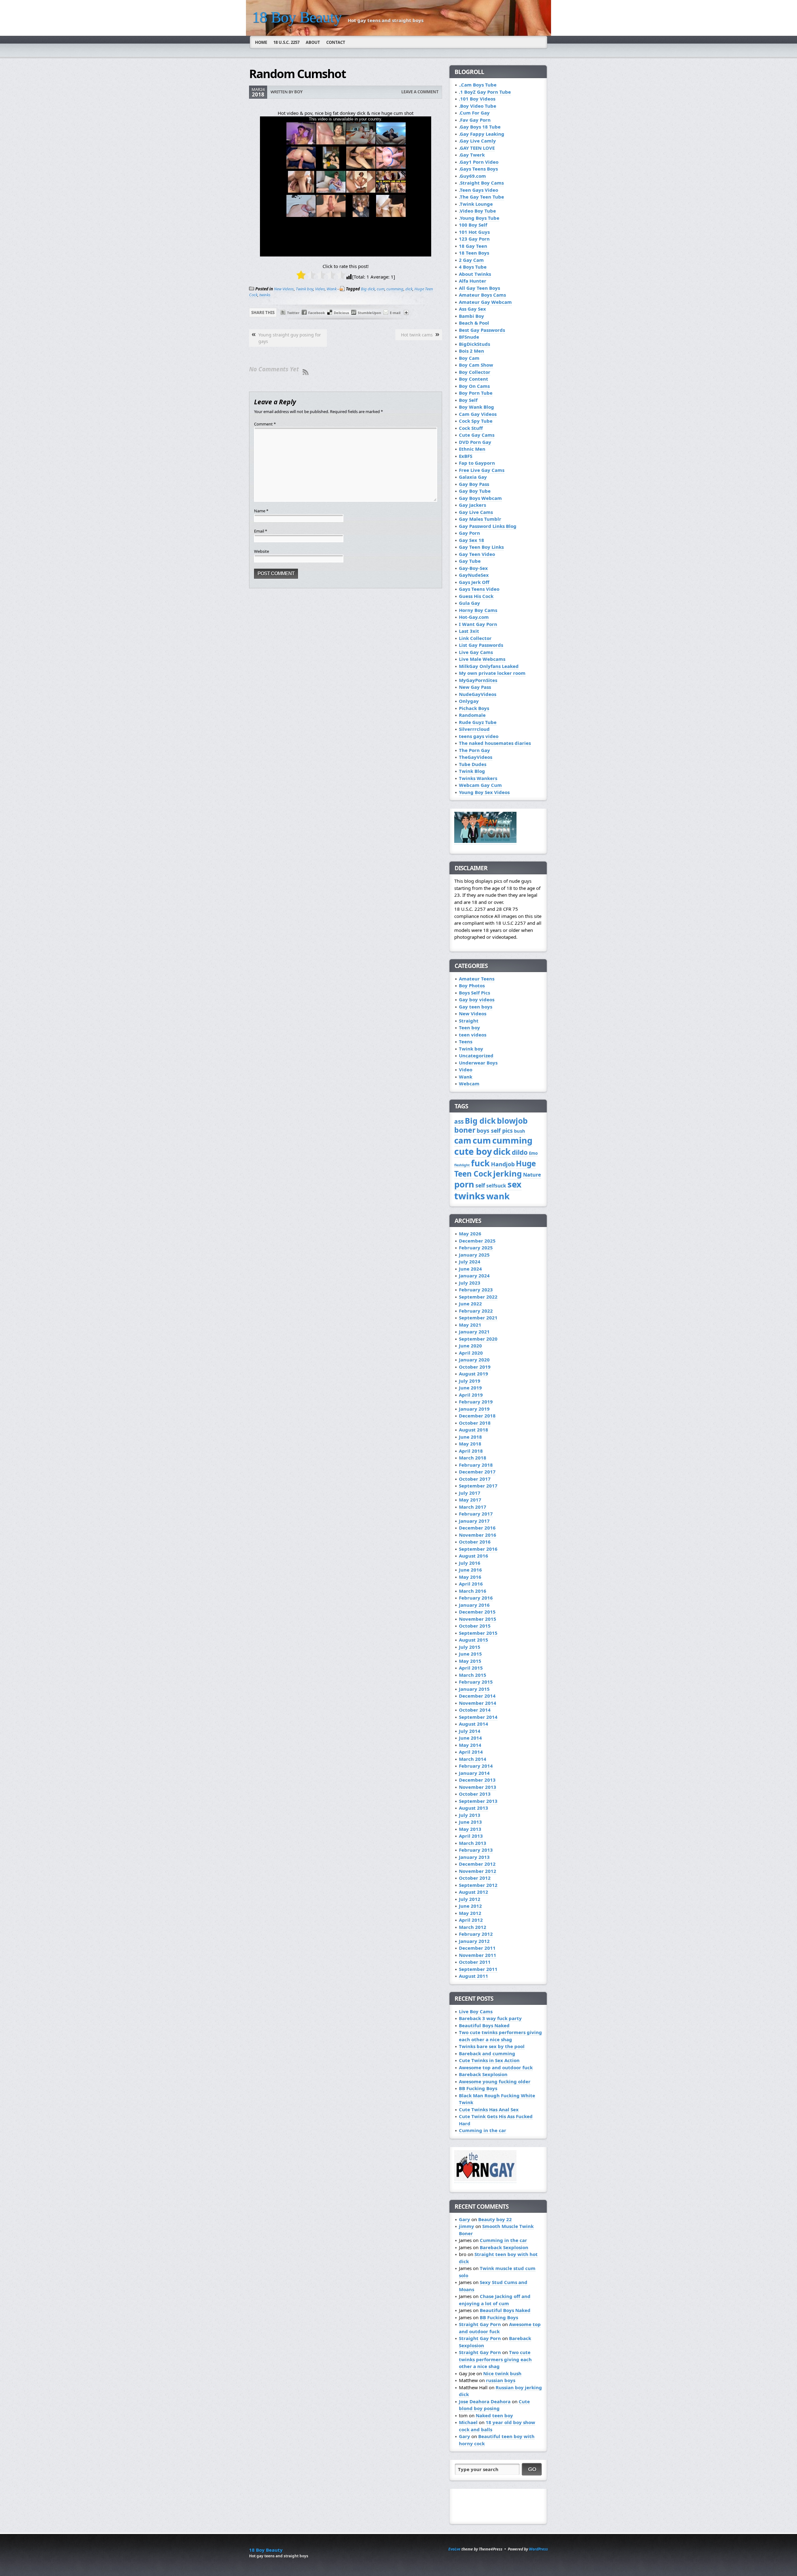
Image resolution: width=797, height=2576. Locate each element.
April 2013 (471, 1836)
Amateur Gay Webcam (485, 302)
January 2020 (474, 1360)
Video (320, 289)
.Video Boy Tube (477, 211)
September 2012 (478, 1885)
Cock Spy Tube (476, 421)
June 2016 (470, 1570)
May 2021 (470, 1325)
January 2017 (474, 1521)
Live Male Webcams (482, 659)
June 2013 (470, 1822)
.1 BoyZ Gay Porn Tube (485, 92)
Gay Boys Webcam (480, 498)
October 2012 (475, 1878)
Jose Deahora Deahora (485, 2401)
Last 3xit (469, 631)
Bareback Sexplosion (483, 2074)
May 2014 (470, 1745)
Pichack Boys (474, 708)
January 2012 (474, 1941)
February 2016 (476, 1598)
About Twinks (475, 274)
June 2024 (470, 1269)
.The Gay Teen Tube (481, 197)
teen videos (473, 1035)
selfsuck (496, 1186)
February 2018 (476, 1465)
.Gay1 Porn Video (479, 162)
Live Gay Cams (476, 652)
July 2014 (470, 1731)
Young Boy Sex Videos (484, 792)
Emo (533, 1153)
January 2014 (474, 1773)
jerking (507, 1174)
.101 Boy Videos (477, 99)
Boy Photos (472, 985)
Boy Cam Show (476, 365)
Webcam (469, 1084)
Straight (469, 1021)
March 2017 (473, 1507)
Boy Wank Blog (476, 407)
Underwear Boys (478, 1063)
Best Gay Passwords (482, 330)
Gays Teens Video (479, 589)
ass (459, 1121)
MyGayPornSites (478, 680)
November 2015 (478, 1619)
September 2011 (478, 1969)
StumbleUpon (369, 313)
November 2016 (478, 1535)
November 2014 (478, 1703)
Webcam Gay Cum (480, 785)
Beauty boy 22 (495, 2219)
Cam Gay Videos (478, 414)
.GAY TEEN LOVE (477, 148)
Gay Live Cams (476, 512)
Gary (465, 2219)
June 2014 (470, 1738)
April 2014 (471, 1752)
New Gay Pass (475, 687)
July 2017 (470, 1493)
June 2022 (470, 1304)
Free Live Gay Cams (482, 470)
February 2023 (476, 1290)
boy (298, 92)
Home (261, 42)
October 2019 (475, 1367)
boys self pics (495, 1131)
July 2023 (470, 1283)
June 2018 (470, 1437)
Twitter (293, 313)
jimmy (467, 2226)
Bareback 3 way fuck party (490, 2018)
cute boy (473, 1151)
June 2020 (470, 1346)
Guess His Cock (476, 596)
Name (261, 511)
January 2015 (474, 1689)
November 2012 (478, 1871)
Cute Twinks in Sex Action (489, 2060)
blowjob (512, 1121)
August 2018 (474, 1430)
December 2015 (477, 1612)
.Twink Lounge (476, 204)
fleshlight (462, 1165)
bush (520, 1131)
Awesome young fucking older (495, 2081)
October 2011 (475, 1962)
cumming (395, 289)
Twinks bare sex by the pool (492, 2046)
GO (532, 2469)
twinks (265, 295)
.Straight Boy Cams (481, 183)
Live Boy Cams (476, 2011)
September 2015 (478, 1633)
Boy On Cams (474, 386)
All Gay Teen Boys (479, 288)
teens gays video (479, 736)
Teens (466, 1041)
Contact (336, 42)
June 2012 (470, 1906)
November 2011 (478, 1955)
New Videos (284, 289)
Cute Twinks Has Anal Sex (489, 2109)
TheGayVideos (476, 757)
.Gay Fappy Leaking (482, 134)
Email (261, 531)
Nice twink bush (502, 2373)
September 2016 (478, 1549)
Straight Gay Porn (480, 2324)
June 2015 (470, 1654)
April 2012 (471, 1920)
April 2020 (471, 1353)
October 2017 (475, 1479)
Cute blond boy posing (494, 2405)
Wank (332, 289)
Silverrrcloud (474, 729)
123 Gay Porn (474, 239)
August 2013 (474, 1808)
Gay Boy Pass (474, 484)
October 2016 (475, 1542)
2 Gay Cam (471, 260)
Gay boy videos (477, 999)
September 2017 (478, 1486)
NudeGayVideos (478, 694)
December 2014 (477, 1696)
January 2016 (474, 1605)
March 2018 (473, 1458)
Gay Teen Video (477, 554)
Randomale (472, 715)
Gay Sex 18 (472, 540)
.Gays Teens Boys (478, 169)
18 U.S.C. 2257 (286, 42)
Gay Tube (470, 561)
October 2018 (475, 1423)
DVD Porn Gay (475, 442)
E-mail (395, 313)
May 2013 (470, 1829)
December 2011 (477, 1948)
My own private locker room (492, 673)
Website (262, 551)
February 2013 (476, 1850)
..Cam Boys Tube (478, 85)
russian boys (501, 2380)
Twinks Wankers (478, 778)
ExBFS (466, 456)
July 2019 (470, 1381)
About (313, 42)
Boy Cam (469, 358)
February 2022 (476, 1311)
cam (463, 1140)
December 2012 (477, 1864)
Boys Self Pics (474, 993)
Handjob (503, 1164)
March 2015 (473, 1675)
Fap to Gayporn (477, 463)
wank (498, 1196)
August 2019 (474, 1374)
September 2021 (478, 1318)
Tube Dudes (473, 764)
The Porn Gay (474, 750)
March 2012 (473, 1927)
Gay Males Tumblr (480, 519)
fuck (480, 1163)
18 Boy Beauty (297, 17)
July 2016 (470, 1563)
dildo (520, 1152)
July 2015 (470, 1647)
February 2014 (476, 1766)
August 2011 (474, 1976)
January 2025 (474, 1255)
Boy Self (468, 400)
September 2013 (478, 1801)
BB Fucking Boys (478, 2088)
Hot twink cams (417, 335)
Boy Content (474, 379)
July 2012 (470, 1899)
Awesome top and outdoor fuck (496, 2067)
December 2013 (477, 1780)
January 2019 (474, 1409)
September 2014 (478, 1717)
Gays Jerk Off (474, 582)
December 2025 (477, 1241)
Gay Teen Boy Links (481, 547)
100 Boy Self (473, 225)
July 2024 (470, 1262)
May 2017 (470, 1500)
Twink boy (304, 289)
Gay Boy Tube (475, 491)
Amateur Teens (477, 979)
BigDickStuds (474, 344)
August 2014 (474, 1724)
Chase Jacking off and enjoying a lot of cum (495, 2300)
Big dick (368, 289)
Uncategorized (476, 1055)
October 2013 (475, 1794)
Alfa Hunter (473, 281)
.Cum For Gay (474, 113)
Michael (468, 2422)
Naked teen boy (494, 2415)
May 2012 (470, 1913)
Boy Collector (475, 372)
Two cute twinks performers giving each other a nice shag (500, 2036)
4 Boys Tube (473, 267)
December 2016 (477, 1528)
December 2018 (477, 1416)
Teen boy (469, 1027)
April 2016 (471, 1584)
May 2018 (470, 1444)
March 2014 (473, 1759)
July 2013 (470, 1815)
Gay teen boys (476, 1007)
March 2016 (473, 1591)
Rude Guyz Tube (478, 722)
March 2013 (473, 1843)
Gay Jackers (472, 505)
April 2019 (471, 1395)
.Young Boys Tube (479, 218)
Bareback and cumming (487, 2053)
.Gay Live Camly (477, 141)
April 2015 (471, 1668)
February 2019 (476, 1402)
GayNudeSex (474, 575)
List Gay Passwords (481, 645)
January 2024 (474, 1276)
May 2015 (470, 1661)
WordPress (538, 2549)
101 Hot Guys (474, 232)
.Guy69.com (472, 176)
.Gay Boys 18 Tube (480, 127)
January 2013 (474, 1857)
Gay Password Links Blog (488, 526)
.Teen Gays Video (479, 190)
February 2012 (476, 1934)
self (480, 1185)
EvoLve (454, 2549)
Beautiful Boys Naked (484, 2025)
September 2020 (478, 1339)
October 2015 (475, 1626)
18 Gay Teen (473, 246)
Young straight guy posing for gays (290, 338)
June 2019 (470, 1388)
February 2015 (476, 1682)
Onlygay (469, 701)
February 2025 (476, 1248)
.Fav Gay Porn (475, 120)
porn (464, 1184)
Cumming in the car (483, 2130)
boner (465, 1130)
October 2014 (475, 1710)
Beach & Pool (474, 323)
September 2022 (478, 1297)
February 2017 (476, 1514)
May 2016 (470, 1577)
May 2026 (470, 1234)
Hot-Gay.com (474, 617)
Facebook (317, 313)
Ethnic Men (472, 449)
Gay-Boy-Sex (473, 568)
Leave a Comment (420, 92)
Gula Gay (469, 603)
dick (409, 289)
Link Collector (475, 638)
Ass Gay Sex (472, 309)
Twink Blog (472, 771)
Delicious (341, 313)
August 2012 (474, 1892)
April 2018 (471, 1451)
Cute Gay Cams (477, 435)
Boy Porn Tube (476, 393)
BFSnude (469, 337)
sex (514, 1184)
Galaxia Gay (473, 477)
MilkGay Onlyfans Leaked (489, 666)
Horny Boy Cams (478, 610)
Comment (265, 424)
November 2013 (478, 1787)
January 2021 (474, 1332)
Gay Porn (469, 533)
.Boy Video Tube (478, 106)
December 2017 (477, 1472)
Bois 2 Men (472, 351)
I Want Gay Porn (478, 624)
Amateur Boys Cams (482, 295)
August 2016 (474, 1556)
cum (381, 289)
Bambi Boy (472, 316)
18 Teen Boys (474, 253)
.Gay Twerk (472, 155)
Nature (532, 1175)
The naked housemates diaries (495, 743)
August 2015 (474, 1640)
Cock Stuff (471, 428)
